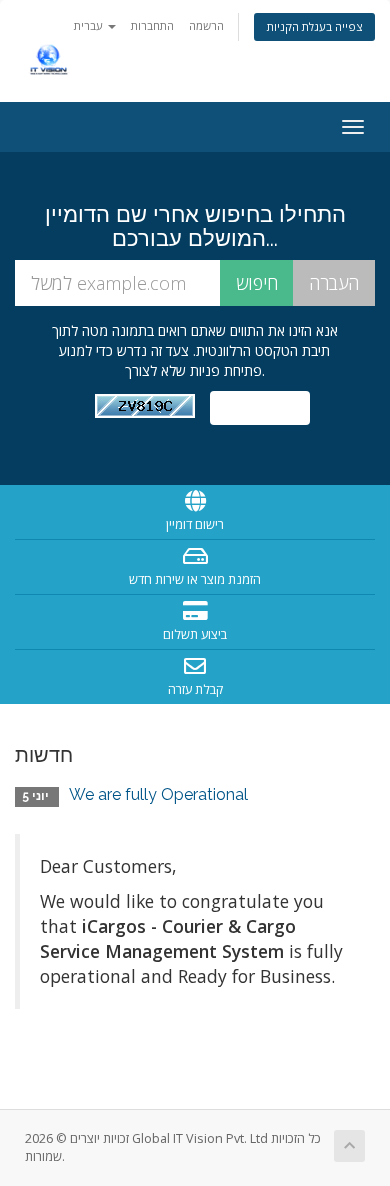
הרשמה (206, 25)
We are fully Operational (158, 794)
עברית (90, 25)
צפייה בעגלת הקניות (314, 26)
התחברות (152, 25)
